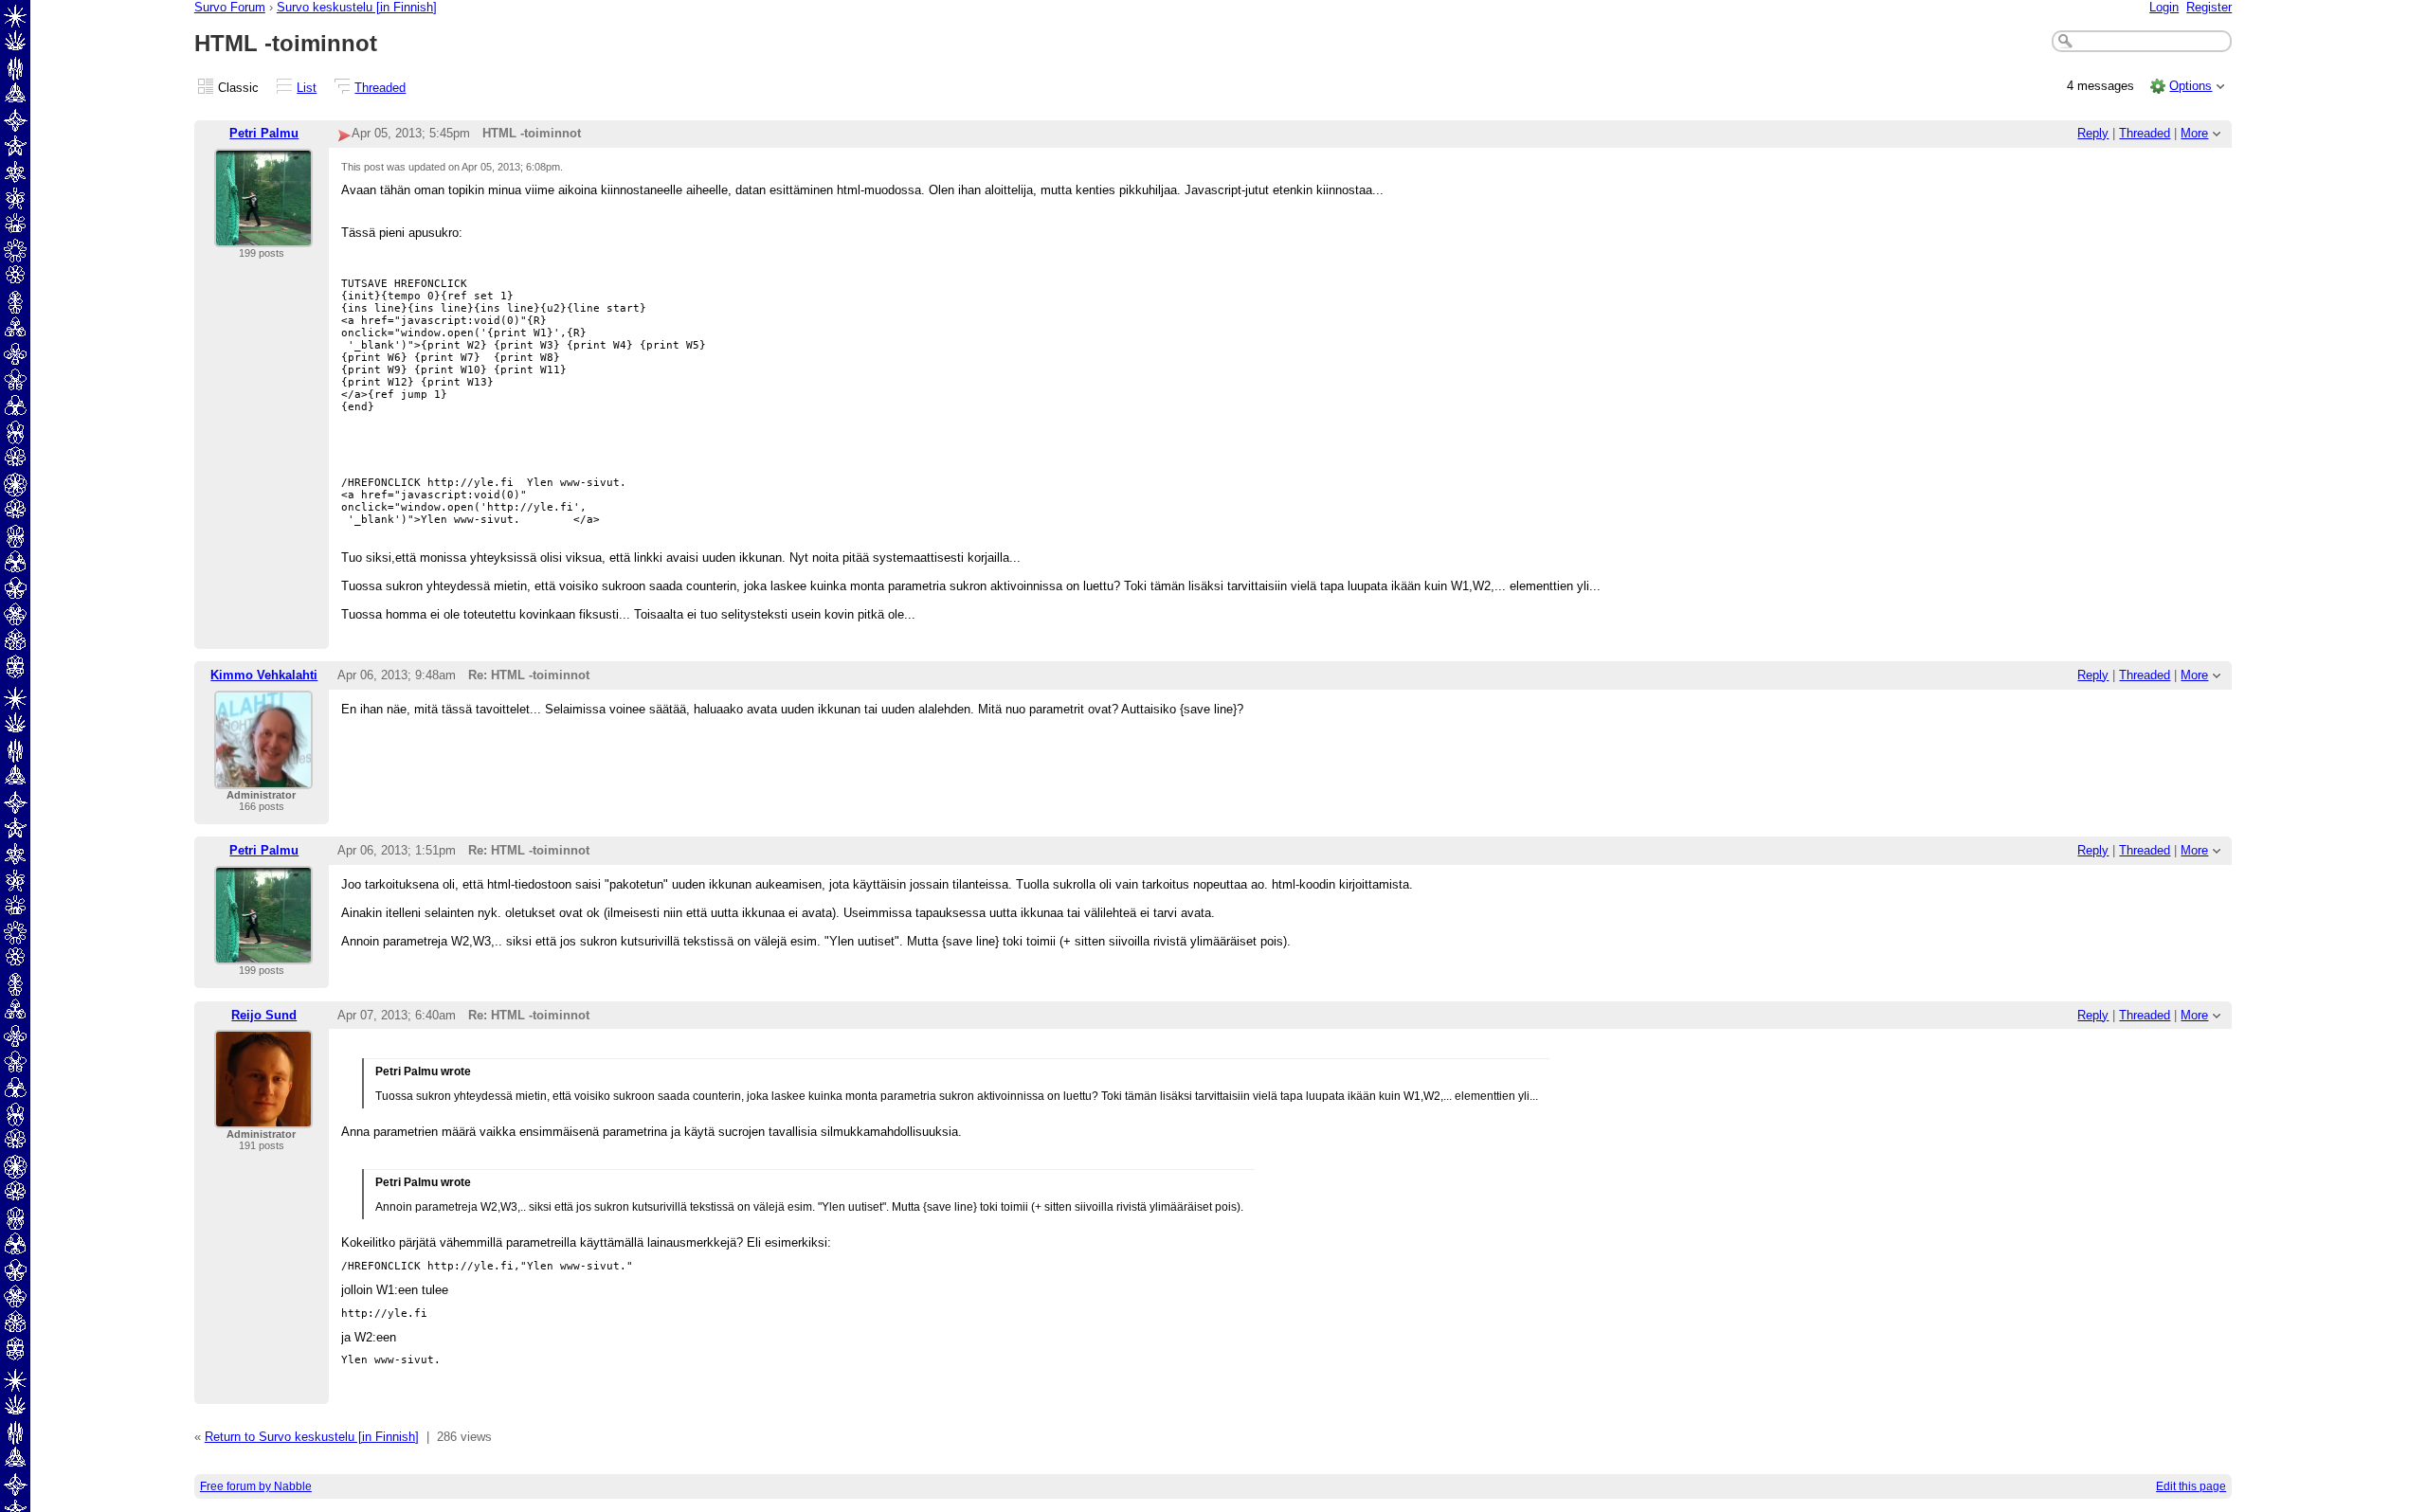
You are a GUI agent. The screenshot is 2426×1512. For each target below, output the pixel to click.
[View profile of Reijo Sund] (263, 1116)
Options (2191, 86)
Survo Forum (230, 7)
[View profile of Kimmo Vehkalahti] (263, 777)
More (2194, 133)
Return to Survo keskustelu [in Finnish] (312, 1437)
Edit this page (2191, 1486)
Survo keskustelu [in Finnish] (357, 7)
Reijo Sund (264, 1015)
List (307, 88)
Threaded (380, 88)
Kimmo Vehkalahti (264, 675)
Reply (2093, 133)
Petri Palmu (264, 133)
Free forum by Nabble (256, 1486)
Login (2164, 7)
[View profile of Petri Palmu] (263, 235)
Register (2209, 7)
